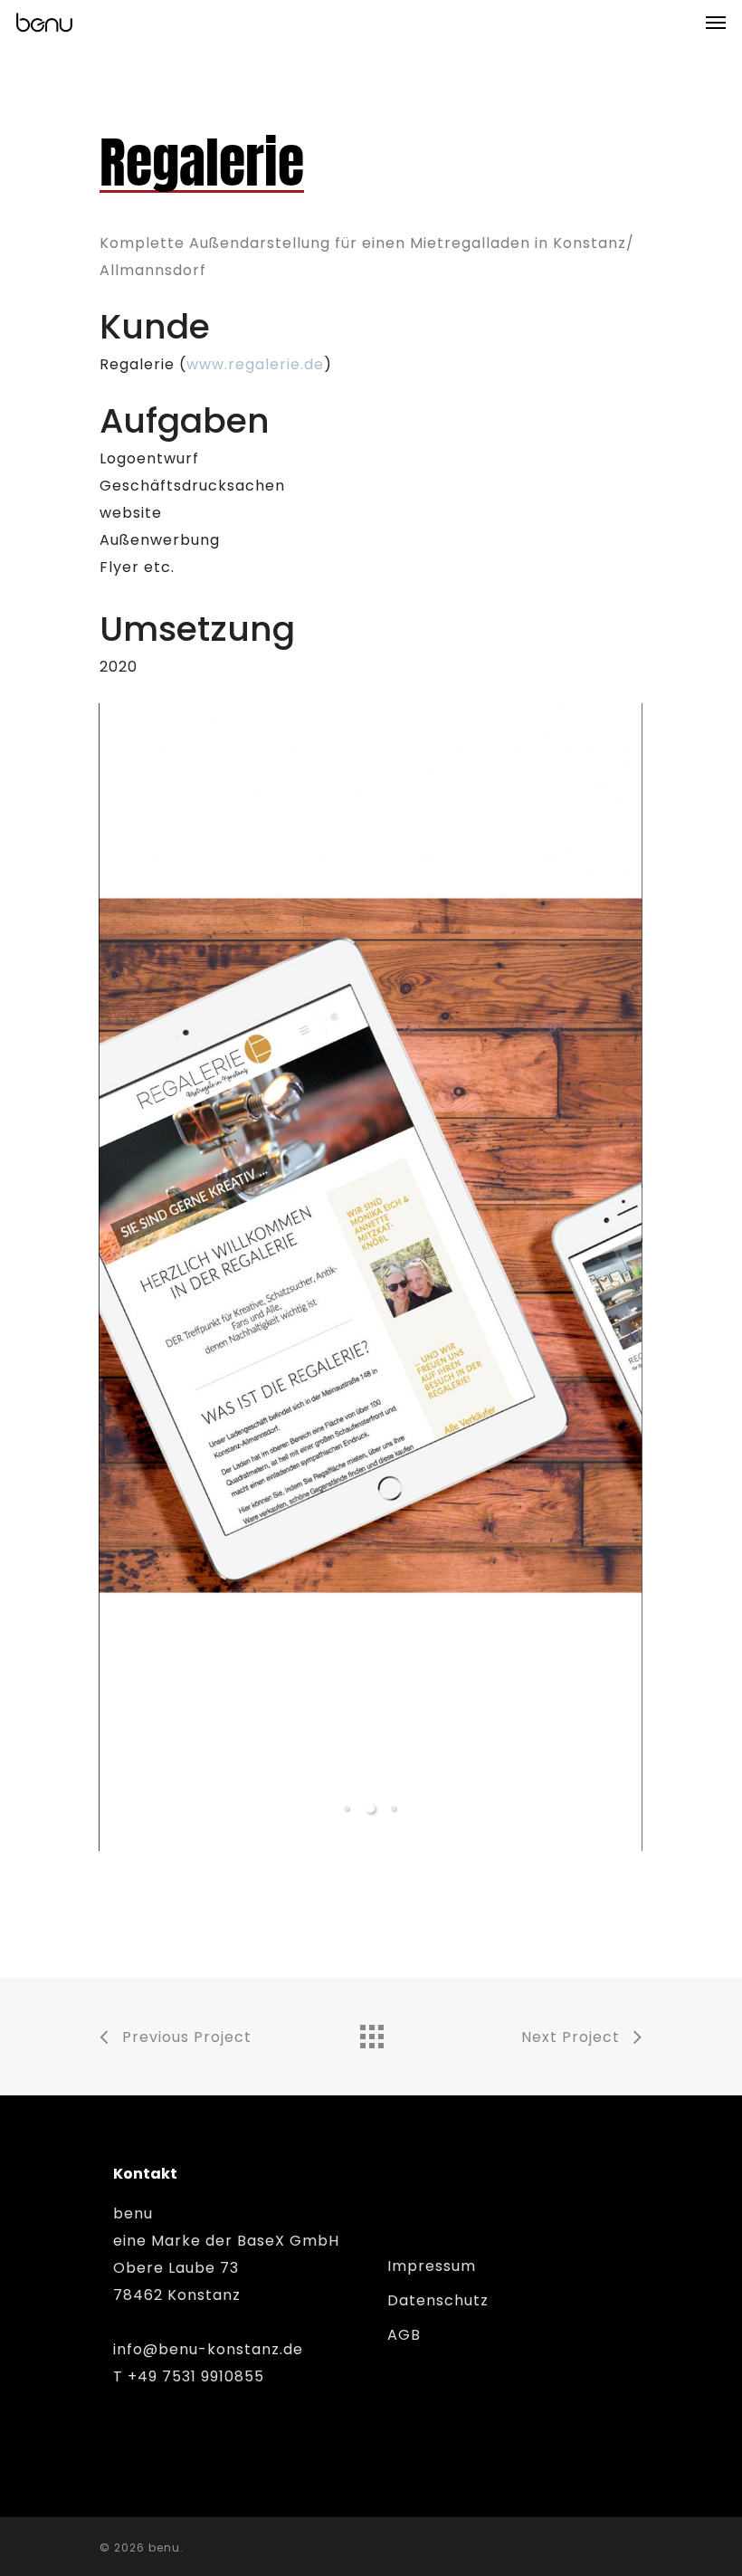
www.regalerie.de (255, 364)
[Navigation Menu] (716, 22)
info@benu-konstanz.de (208, 2349)
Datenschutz (438, 2300)
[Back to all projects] (371, 2032)
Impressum (432, 2266)
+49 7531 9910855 (196, 2376)
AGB (404, 2335)
